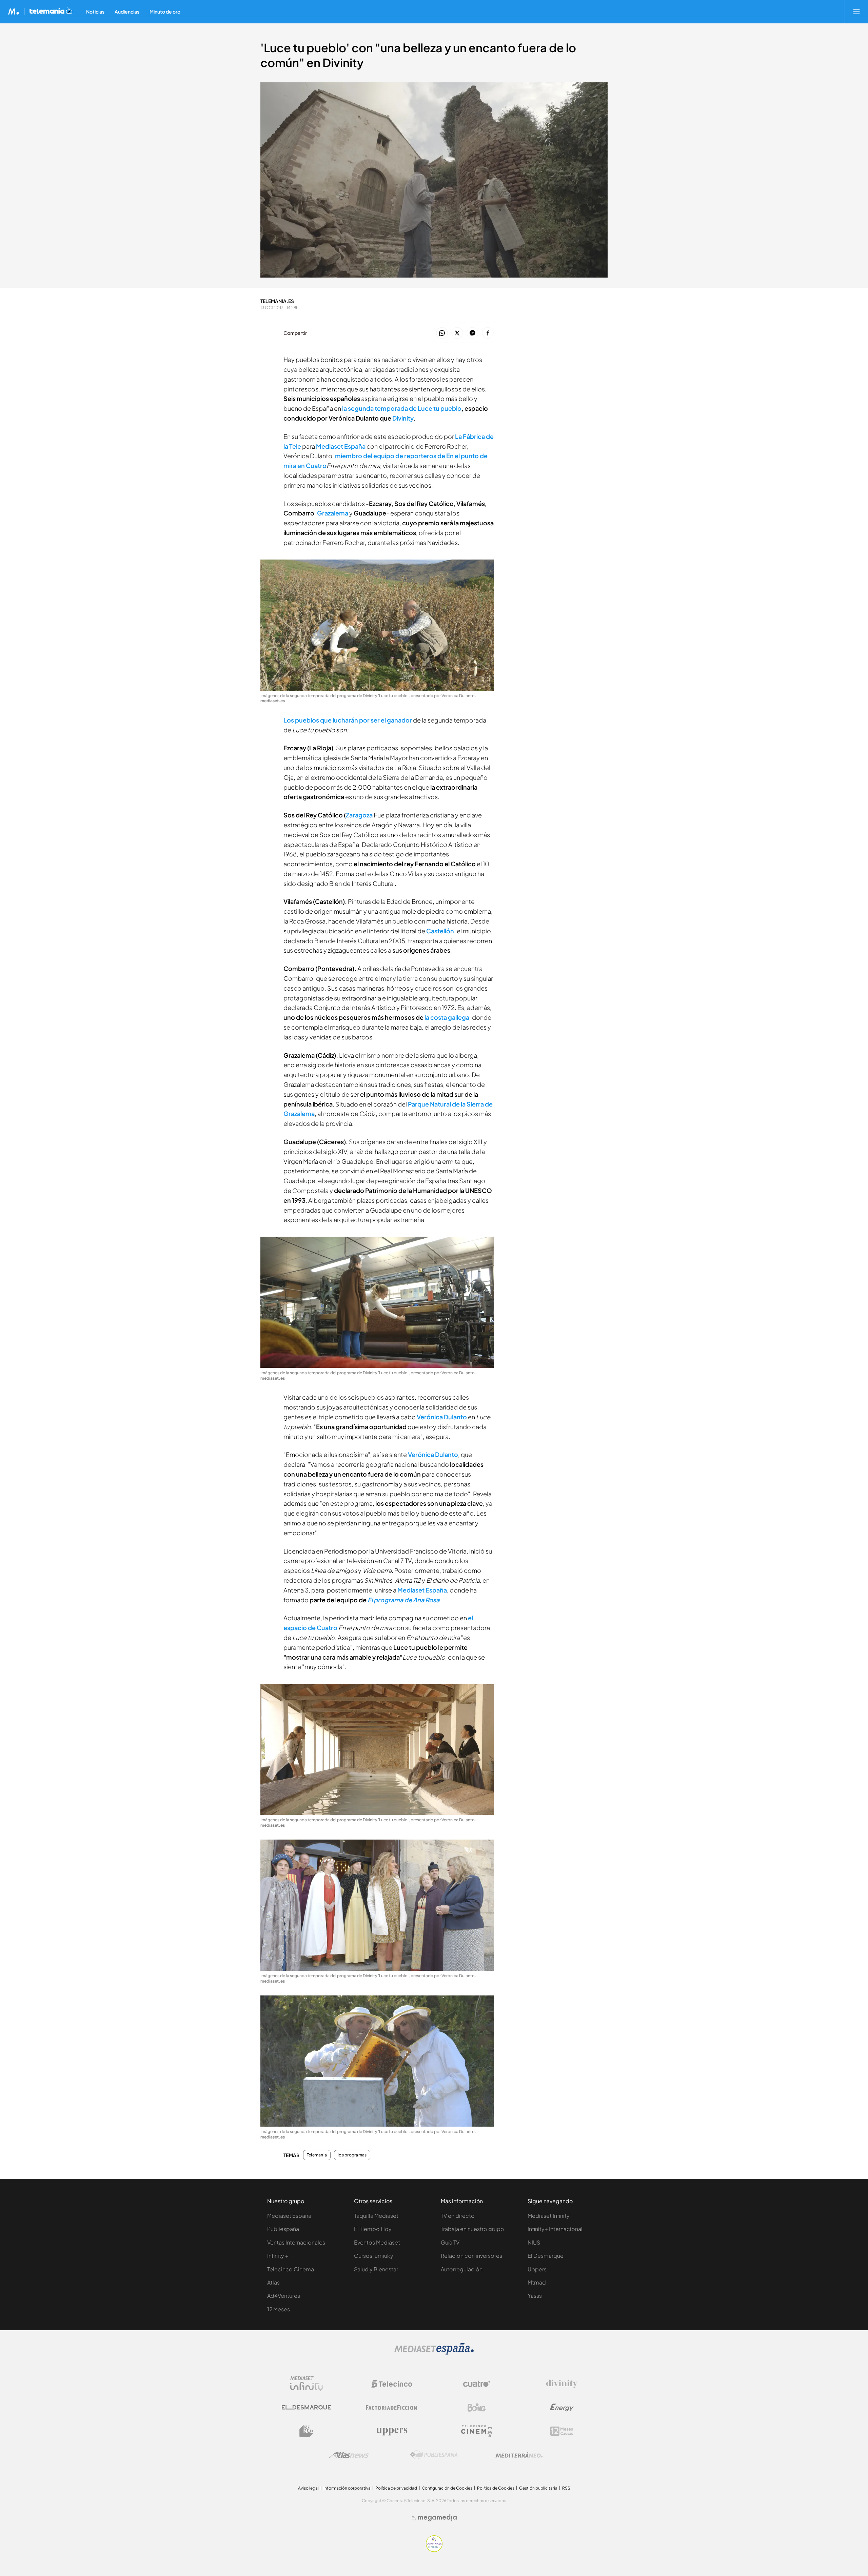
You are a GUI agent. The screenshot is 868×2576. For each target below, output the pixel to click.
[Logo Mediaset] (434, 2353)
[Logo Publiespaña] (434, 2455)
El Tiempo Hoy (373, 2229)
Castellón (440, 931)
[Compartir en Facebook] (488, 333)
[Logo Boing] (477, 2408)
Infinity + (278, 2256)
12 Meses (279, 2309)
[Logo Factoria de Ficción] (392, 2408)
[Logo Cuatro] (477, 2384)
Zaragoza (359, 815)
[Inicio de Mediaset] (14, 12)
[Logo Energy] (562, 2408)
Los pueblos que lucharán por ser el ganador (348, 720)
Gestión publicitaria (538, 2488)
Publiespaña (283, 2229)
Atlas (273, 2282)
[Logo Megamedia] (437, 2518)
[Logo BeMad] (307, 2431)
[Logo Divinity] (562, 2384)
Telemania (317, 2155)
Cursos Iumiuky (374, 2256)
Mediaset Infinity (549, 2216)
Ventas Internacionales (296, 2242)
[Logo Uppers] (392, 2431)
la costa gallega (447, 1017)
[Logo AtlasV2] (349, 2455)
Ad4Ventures (284, 2296)
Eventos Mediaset (377, 2242)
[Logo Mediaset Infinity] (307, 2384)
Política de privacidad (396, 2488)
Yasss (535, 2296)
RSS (566, 2488)
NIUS (534, 2242)
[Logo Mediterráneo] (519, 2455)
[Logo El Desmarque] (306, 2407)
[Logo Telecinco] (392, 2384)
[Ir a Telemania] (51, 12)
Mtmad (537, 2282)
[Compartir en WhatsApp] (442, 333)
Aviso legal (308, 2488)
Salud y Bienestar (376, 2269)
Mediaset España (422, 1590)
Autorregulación (462, 2269)
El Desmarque (546, 2256)
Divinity (403, 418)
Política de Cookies (496, 2488)
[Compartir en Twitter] (457, 333)
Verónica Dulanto (442, 1417)
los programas (352, 2155)
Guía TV (450, 2242)
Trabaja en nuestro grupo (472, 2229)
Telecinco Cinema (291, 2269)
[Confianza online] (434, 2550)
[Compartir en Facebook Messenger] (472, 333)
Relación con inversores (471, 2256)
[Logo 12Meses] (562, 2431)
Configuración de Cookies (447, 2488)
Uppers (537, 2269)
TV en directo (458, 2216)
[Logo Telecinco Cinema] (477, 2431)
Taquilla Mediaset (376, 2216)
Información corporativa (347, 2488)
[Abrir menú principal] (856, 12)
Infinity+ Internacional (555, 2229)
